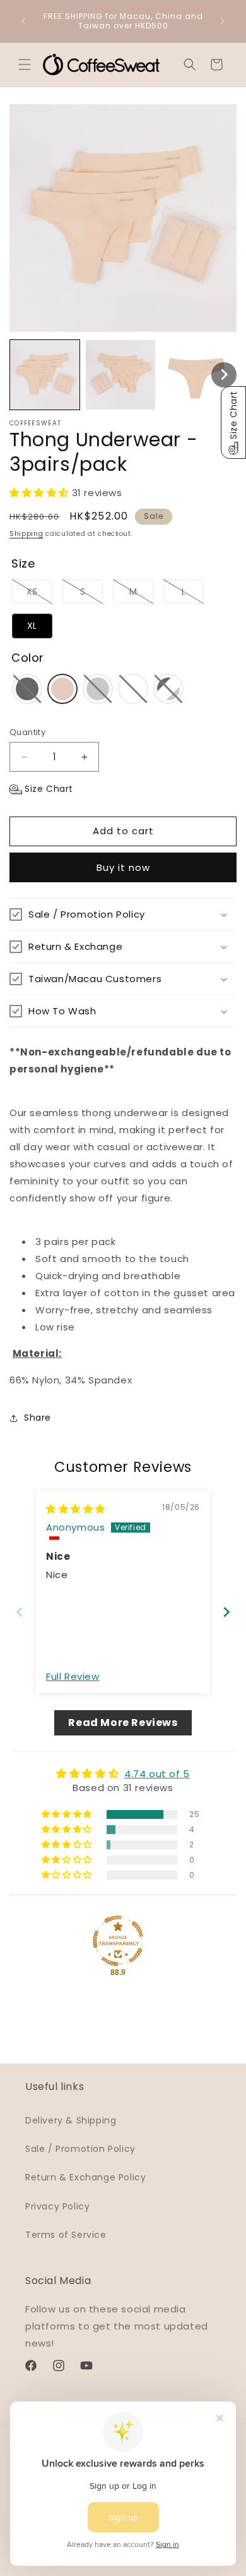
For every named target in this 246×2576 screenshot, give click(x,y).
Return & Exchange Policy (85, 2177)
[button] (25, 64)
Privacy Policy (57, 2206)
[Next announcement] (223, 21)
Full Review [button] (73, 1676)
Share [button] (38, 1418)
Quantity (27, 732)
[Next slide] (226, 1612)
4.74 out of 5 (157, 1774)
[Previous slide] (20, 1612)
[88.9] (118, 1941)
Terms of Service (66, 2235)
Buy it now (123, 867)
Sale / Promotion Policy (80, 2149)
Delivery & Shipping (71, 2120)
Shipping (26, 534)
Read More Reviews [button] (123, 1722)
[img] (76, 1509)
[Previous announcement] (23, 21)
